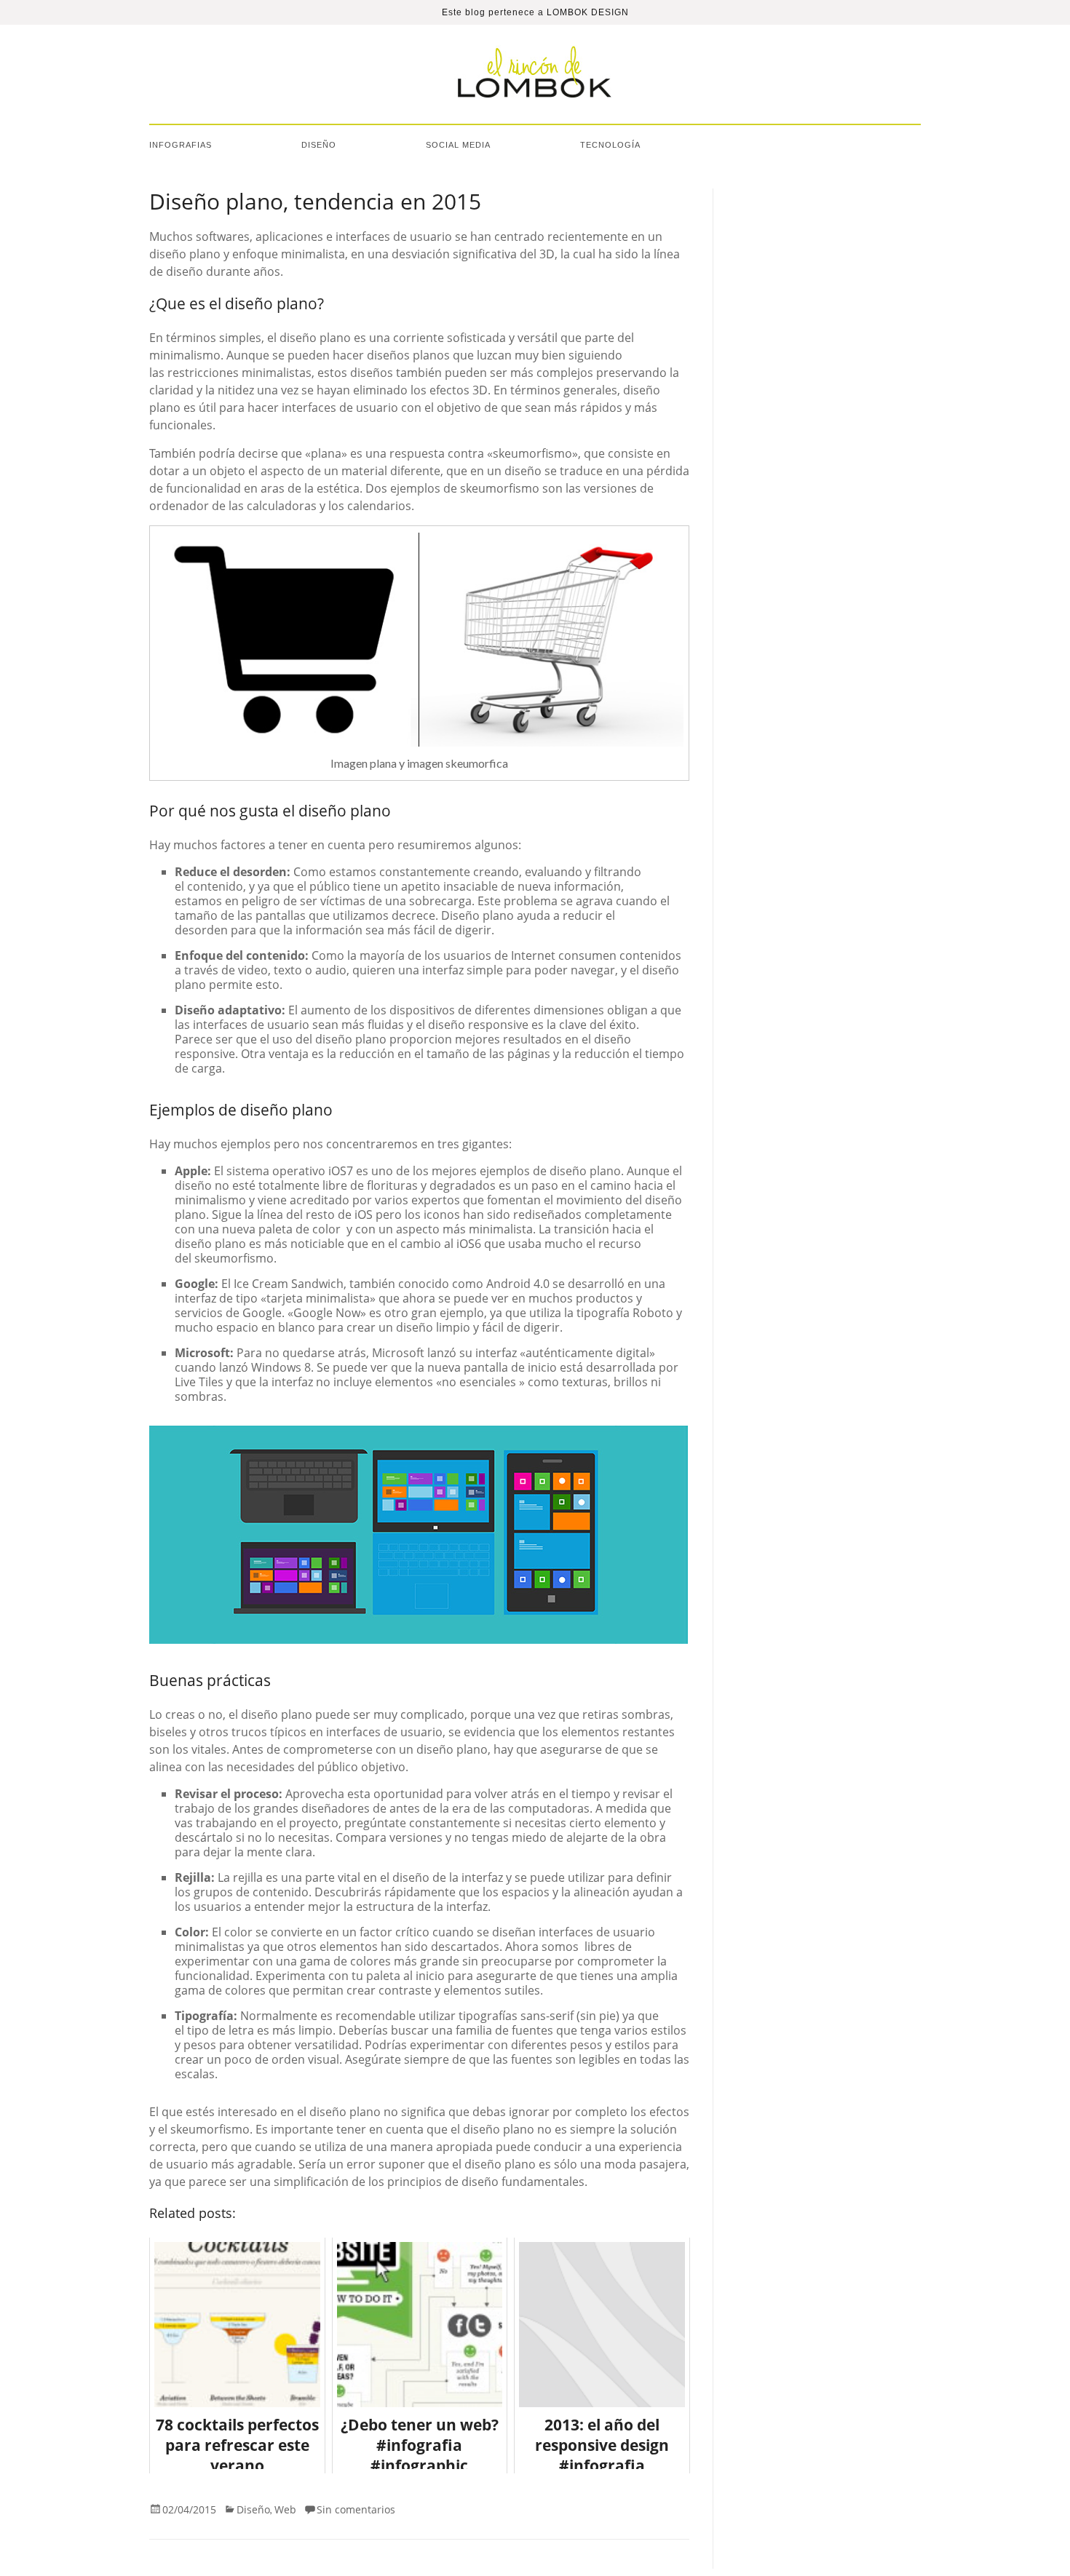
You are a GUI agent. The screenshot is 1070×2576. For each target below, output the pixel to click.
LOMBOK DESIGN (588, 12)
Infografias (181, 145)
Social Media (458, 145)
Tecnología (610, 145)
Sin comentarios (356, 2509)
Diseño (319, 145)
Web (285, 2509)
